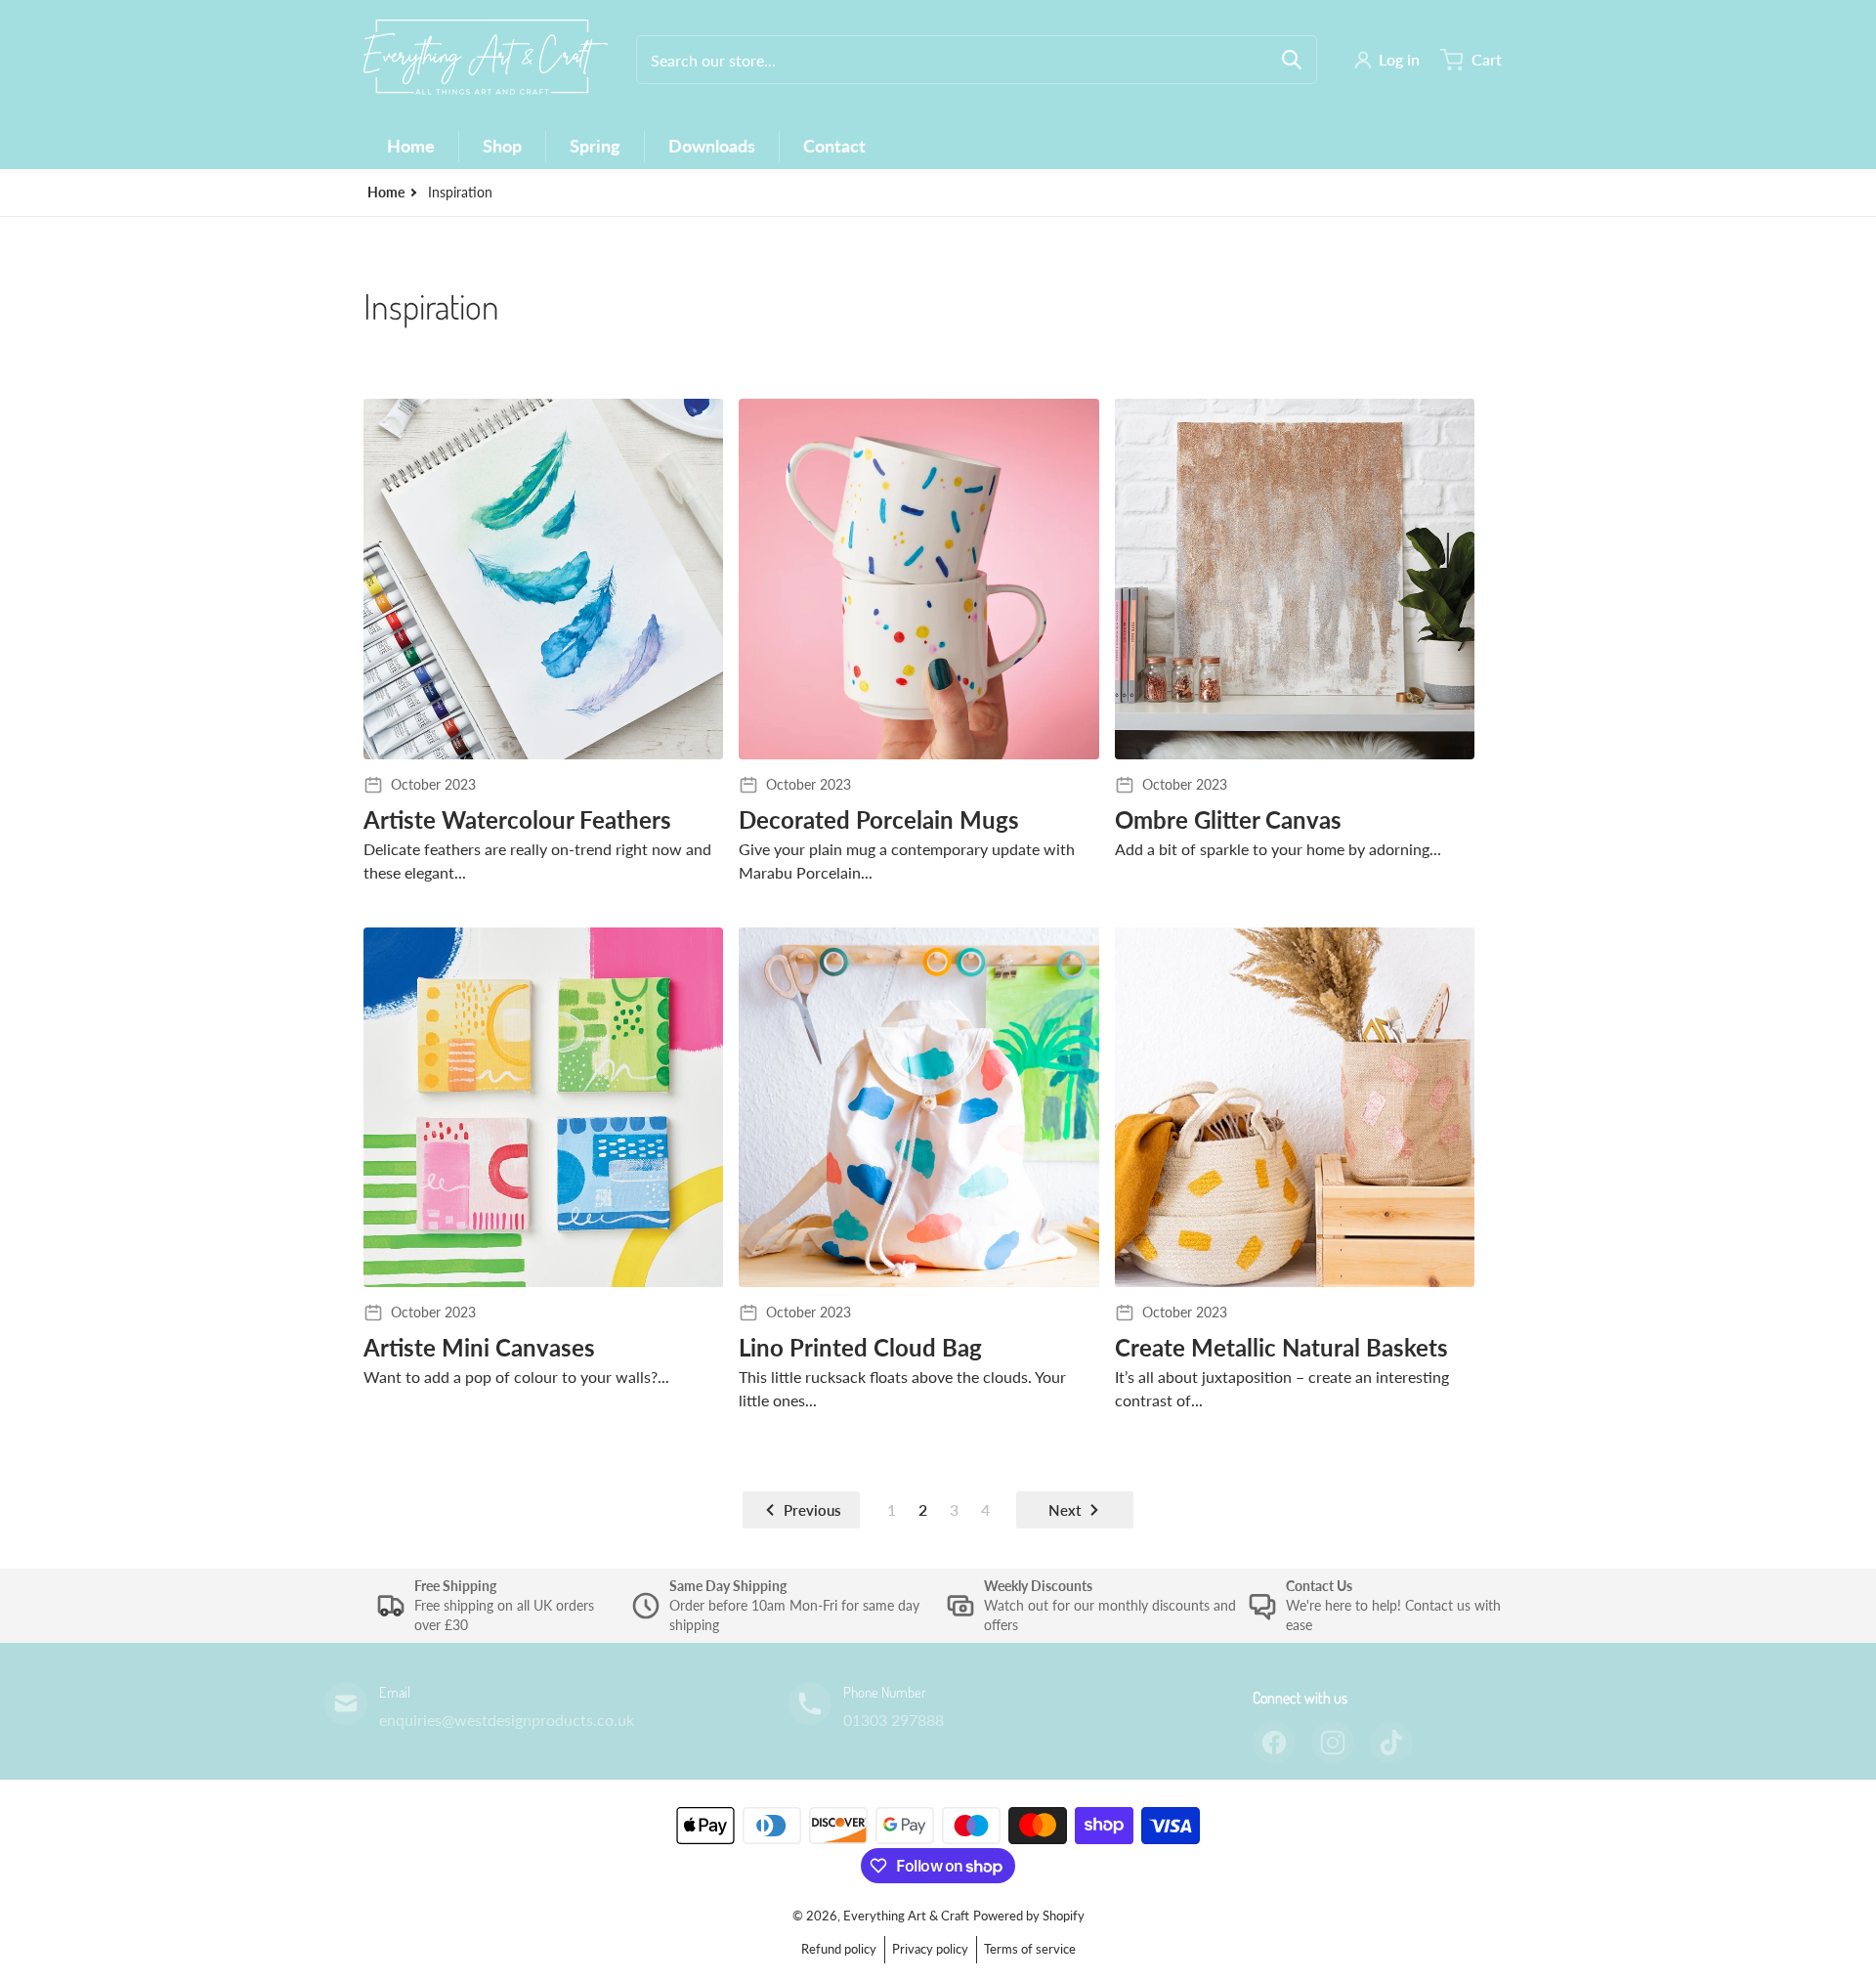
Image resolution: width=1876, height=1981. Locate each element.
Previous (812, 1510)
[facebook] (1274, 1743)
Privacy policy (930, 1949)
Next (1065, 1510)
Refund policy (839, 1949)
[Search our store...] (1292, 60)
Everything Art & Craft (906, 1916)
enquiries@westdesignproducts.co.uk (507, 1720)
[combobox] (977, 60)
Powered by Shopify (1029, 1916)
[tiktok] (1391, 1743)
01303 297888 (894, 1720)
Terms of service (1030, 1949)
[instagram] (1333, 1743)
